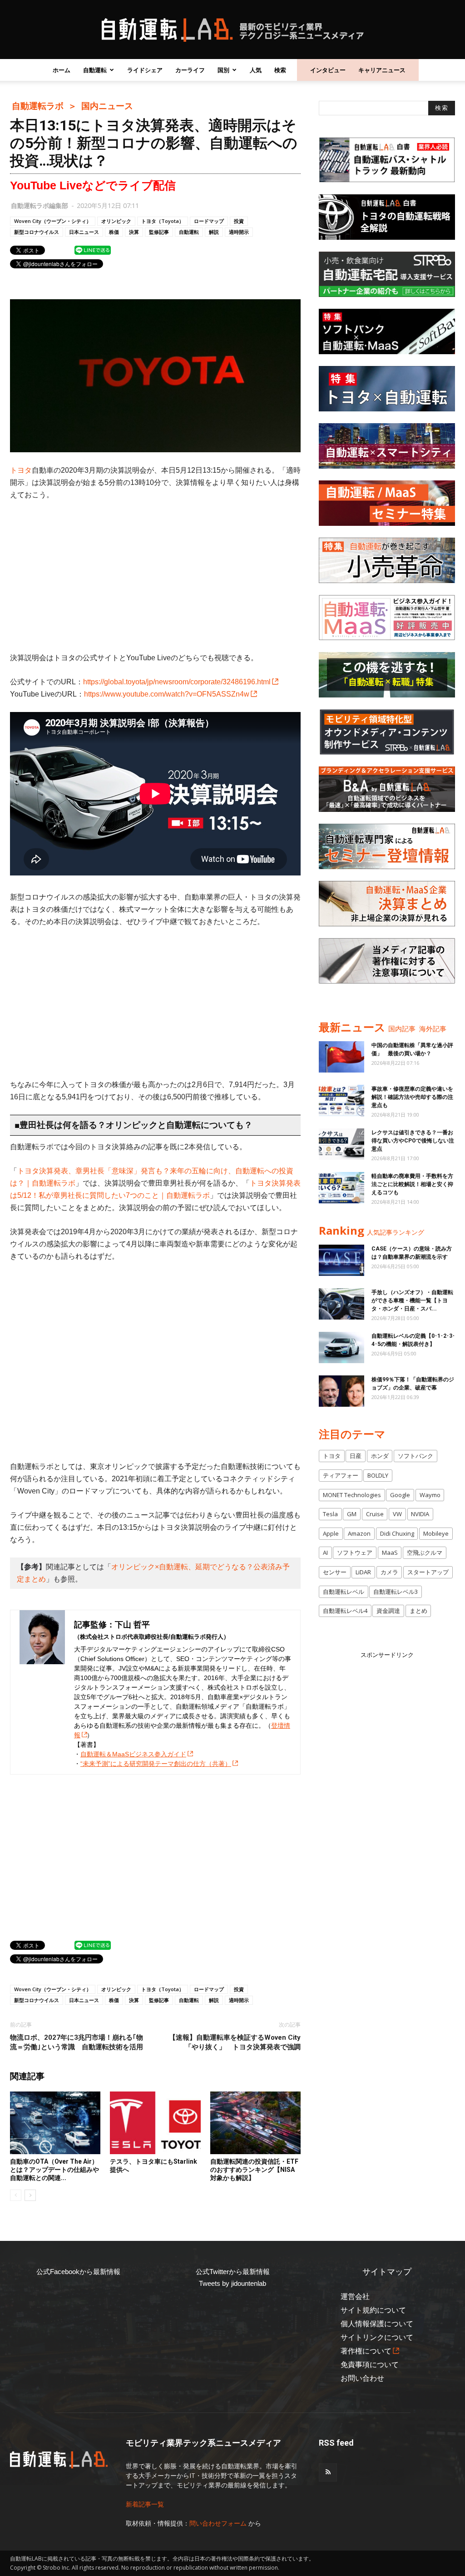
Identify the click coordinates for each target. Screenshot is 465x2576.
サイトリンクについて (377, 2337)
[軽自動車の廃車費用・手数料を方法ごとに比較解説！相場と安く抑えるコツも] (341, 1188)
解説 (214, 232)
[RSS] (328, 2472)
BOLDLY (378, 1475)
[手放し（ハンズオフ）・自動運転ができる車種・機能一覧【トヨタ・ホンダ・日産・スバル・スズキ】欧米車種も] (341, 1304)
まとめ (418, 1611)
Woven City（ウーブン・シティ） (53, 221)
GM (352, 1514)
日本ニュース (84, 232)
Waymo (430, 1495)
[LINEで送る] (93, 250)
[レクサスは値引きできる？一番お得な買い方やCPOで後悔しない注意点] (341, 1144)
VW (397, 1514)
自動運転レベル (344, 1592)
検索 (280, 70)
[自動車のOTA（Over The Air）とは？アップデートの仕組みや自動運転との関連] (55, 2123)
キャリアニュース (382, 70)
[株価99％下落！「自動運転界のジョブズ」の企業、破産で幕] (341, 1391)
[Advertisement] (155, 576)
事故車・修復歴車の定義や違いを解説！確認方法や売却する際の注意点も (412, 1097)
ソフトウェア (355, 1553)
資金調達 (388, 1611)
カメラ (389, 1572)
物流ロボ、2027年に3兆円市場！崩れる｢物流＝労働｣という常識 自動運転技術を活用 (77, 2042)
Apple (331, 1533)
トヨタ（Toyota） (163, 221)
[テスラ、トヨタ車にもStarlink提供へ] (155, 2123)
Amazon (359, 1533)
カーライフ (190, 70)
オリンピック (116, 221)
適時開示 (239, 232)
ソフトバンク (416, 1456)
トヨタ (21, 470)
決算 (134, 232)
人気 (256, 70)
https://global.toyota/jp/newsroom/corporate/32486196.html (177, 682)
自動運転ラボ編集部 (40, 205)
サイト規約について (373, 2310)
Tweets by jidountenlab (232, 2283)
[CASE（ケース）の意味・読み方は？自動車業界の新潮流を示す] (341, 1260)
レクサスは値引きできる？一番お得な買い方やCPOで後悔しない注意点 (413, 1141)
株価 (114, 232)
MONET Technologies (352, 1495)
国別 (223, 70)
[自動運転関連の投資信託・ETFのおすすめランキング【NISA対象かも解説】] (255, 2123)
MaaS (390, 1553)
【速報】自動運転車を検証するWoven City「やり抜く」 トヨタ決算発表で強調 (235, 2042)
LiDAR (363, 1572)
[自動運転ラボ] (232, 30)
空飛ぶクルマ (425, 1553)
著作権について (366, 2351)
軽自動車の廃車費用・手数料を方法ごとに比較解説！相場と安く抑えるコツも (412, 1184)
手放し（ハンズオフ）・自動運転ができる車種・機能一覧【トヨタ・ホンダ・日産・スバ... (412, 1300)
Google (400, 1495)
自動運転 (95, 70)
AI (325, 1553)
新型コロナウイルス (37, 232)
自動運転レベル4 (345, 1611)
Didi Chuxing (397, 1533)
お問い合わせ (362, 2378)
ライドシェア (145, 70)
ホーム (62, 70)
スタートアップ (428, 1572)
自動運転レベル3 (396, 1592)
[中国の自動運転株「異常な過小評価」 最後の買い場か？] (341, 1057)
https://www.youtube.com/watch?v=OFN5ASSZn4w (167, 694)
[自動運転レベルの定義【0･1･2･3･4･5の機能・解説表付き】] (341, 1347)
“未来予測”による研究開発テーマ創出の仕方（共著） (156, 1764)
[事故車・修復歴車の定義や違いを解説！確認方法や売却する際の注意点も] (341, 1100)
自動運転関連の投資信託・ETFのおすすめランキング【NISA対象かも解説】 (254, 2170)
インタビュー (328, 70)
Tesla (330, 1514)
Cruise (375, 1514)
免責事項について (370, 2365)
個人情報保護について (377, 2324)
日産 (356, 1456)
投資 (239, 221)
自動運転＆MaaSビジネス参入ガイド (133, 1754)
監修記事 (159, 232)
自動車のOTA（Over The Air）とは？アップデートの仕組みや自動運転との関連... (54, 2170)
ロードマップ (209, 221)
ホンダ (380, 1456)
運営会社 (355, 2297)
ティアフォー (341, 1475)
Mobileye (436, 1533)
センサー (335, 1572)
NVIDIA (420, 1514)
